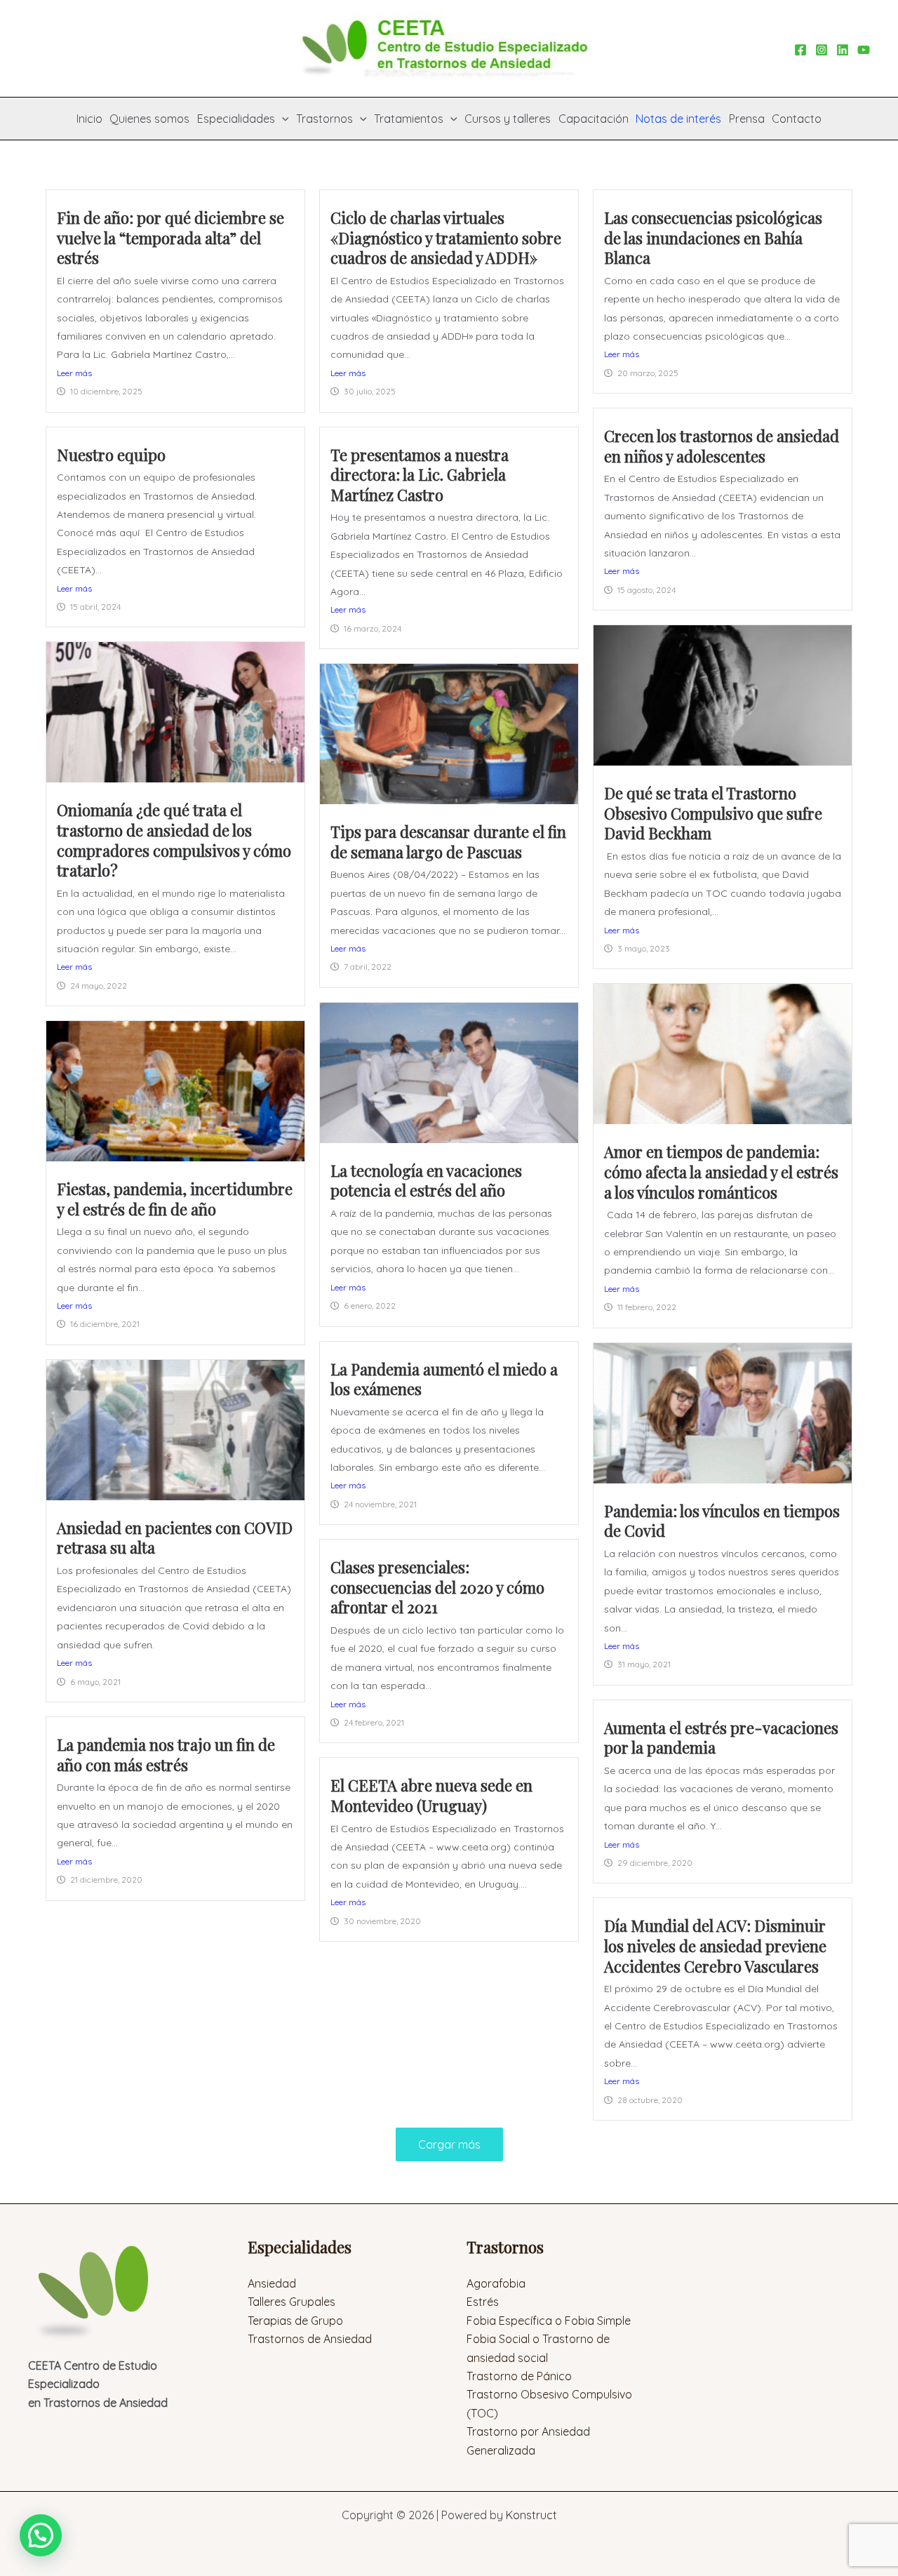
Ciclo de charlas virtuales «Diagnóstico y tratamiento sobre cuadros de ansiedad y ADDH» (446, 238)
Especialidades (236, 119)
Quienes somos (149, 119)
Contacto (797, 119)
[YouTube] (864, 50)
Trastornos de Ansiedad (310, 2339)
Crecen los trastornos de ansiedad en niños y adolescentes (722, 446)
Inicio (89, 119)
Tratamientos (409, 119)
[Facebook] (800, 50)
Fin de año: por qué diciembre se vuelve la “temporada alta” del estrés (170, 238)
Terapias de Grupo (295, 2321)
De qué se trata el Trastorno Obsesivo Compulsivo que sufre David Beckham (713, 813)
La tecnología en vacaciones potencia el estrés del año (426, 1181)
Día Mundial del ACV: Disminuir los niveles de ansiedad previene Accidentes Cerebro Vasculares (715, 1946)
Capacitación (594, 119)
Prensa (747, 119)
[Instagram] (822, 50)
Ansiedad (272, 2283)
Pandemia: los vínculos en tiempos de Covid (722, 1521)
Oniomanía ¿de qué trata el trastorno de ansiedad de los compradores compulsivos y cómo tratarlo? (174, 840)
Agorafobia (496, 2283)
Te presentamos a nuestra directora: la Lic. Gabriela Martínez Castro (420, 475)
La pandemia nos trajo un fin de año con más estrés (166, 1755)
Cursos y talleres (508, 119)
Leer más (74, 373)
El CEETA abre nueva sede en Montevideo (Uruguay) (431, 1795)
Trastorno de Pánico (519, 2376)
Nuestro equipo (111, 455)
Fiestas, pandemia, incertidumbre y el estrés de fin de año (175, 1199)
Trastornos (324, 119)
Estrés (483, 2302)
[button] (282, 119)
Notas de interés (678, 119)
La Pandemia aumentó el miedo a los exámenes (444, 1379)
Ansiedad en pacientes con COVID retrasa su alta (175, 1538)
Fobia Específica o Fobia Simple (549, 2321)
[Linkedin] (843, 50)
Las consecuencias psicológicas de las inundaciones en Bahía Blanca (713, 238)
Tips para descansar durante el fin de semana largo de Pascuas (448, 842)
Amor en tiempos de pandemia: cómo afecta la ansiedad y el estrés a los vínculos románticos (721, 1172)
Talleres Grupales (291, 2302)
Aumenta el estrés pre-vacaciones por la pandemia (721, 1738)
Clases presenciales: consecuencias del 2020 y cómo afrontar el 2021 (437, 1587)
